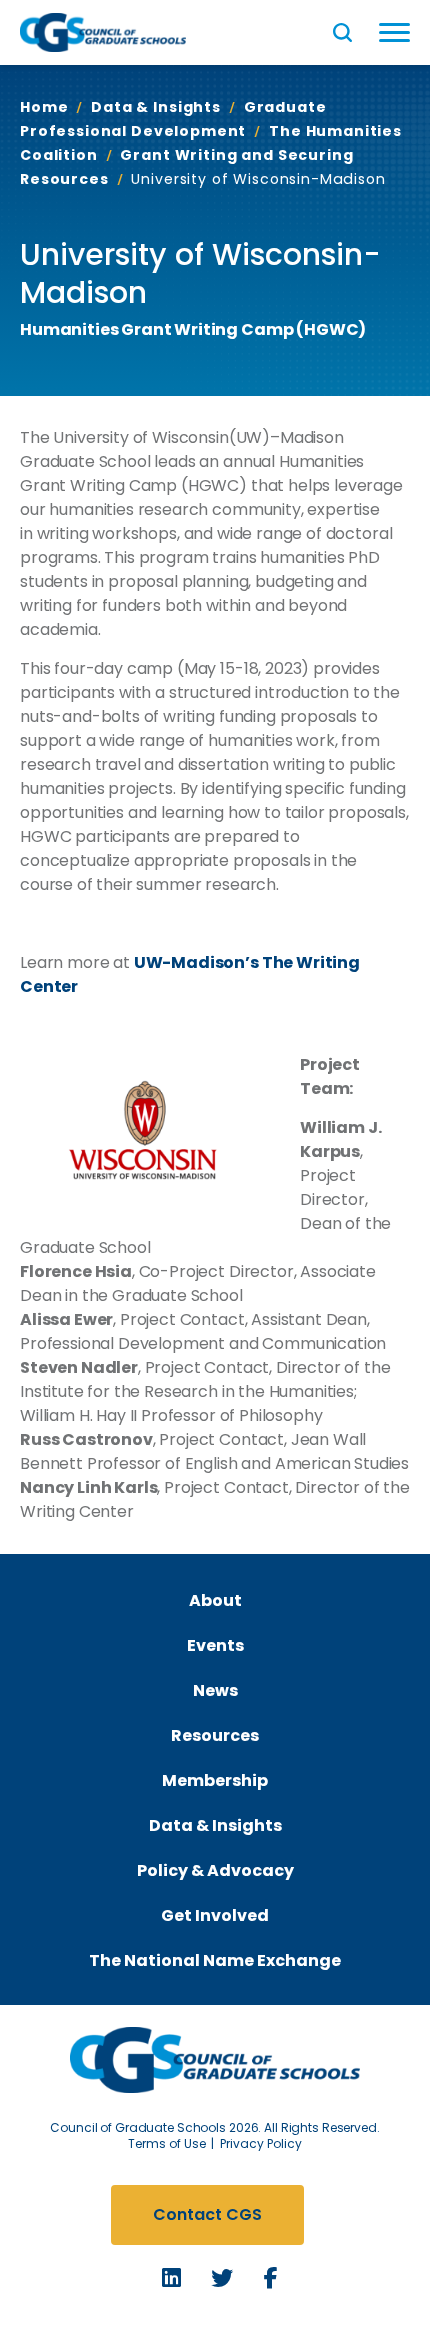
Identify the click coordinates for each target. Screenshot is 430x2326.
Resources (215, 1735)
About (215, 1600)
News (215, 1690)
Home (44, 107)
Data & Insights (156, 107)
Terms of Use (167, 2143)
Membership (215, 1780)
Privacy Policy (261, 2143)
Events (215, 1645)
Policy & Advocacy (215, 1870)
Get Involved (215, 1915)
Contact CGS (207, 2214)
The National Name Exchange (215, 1960)
